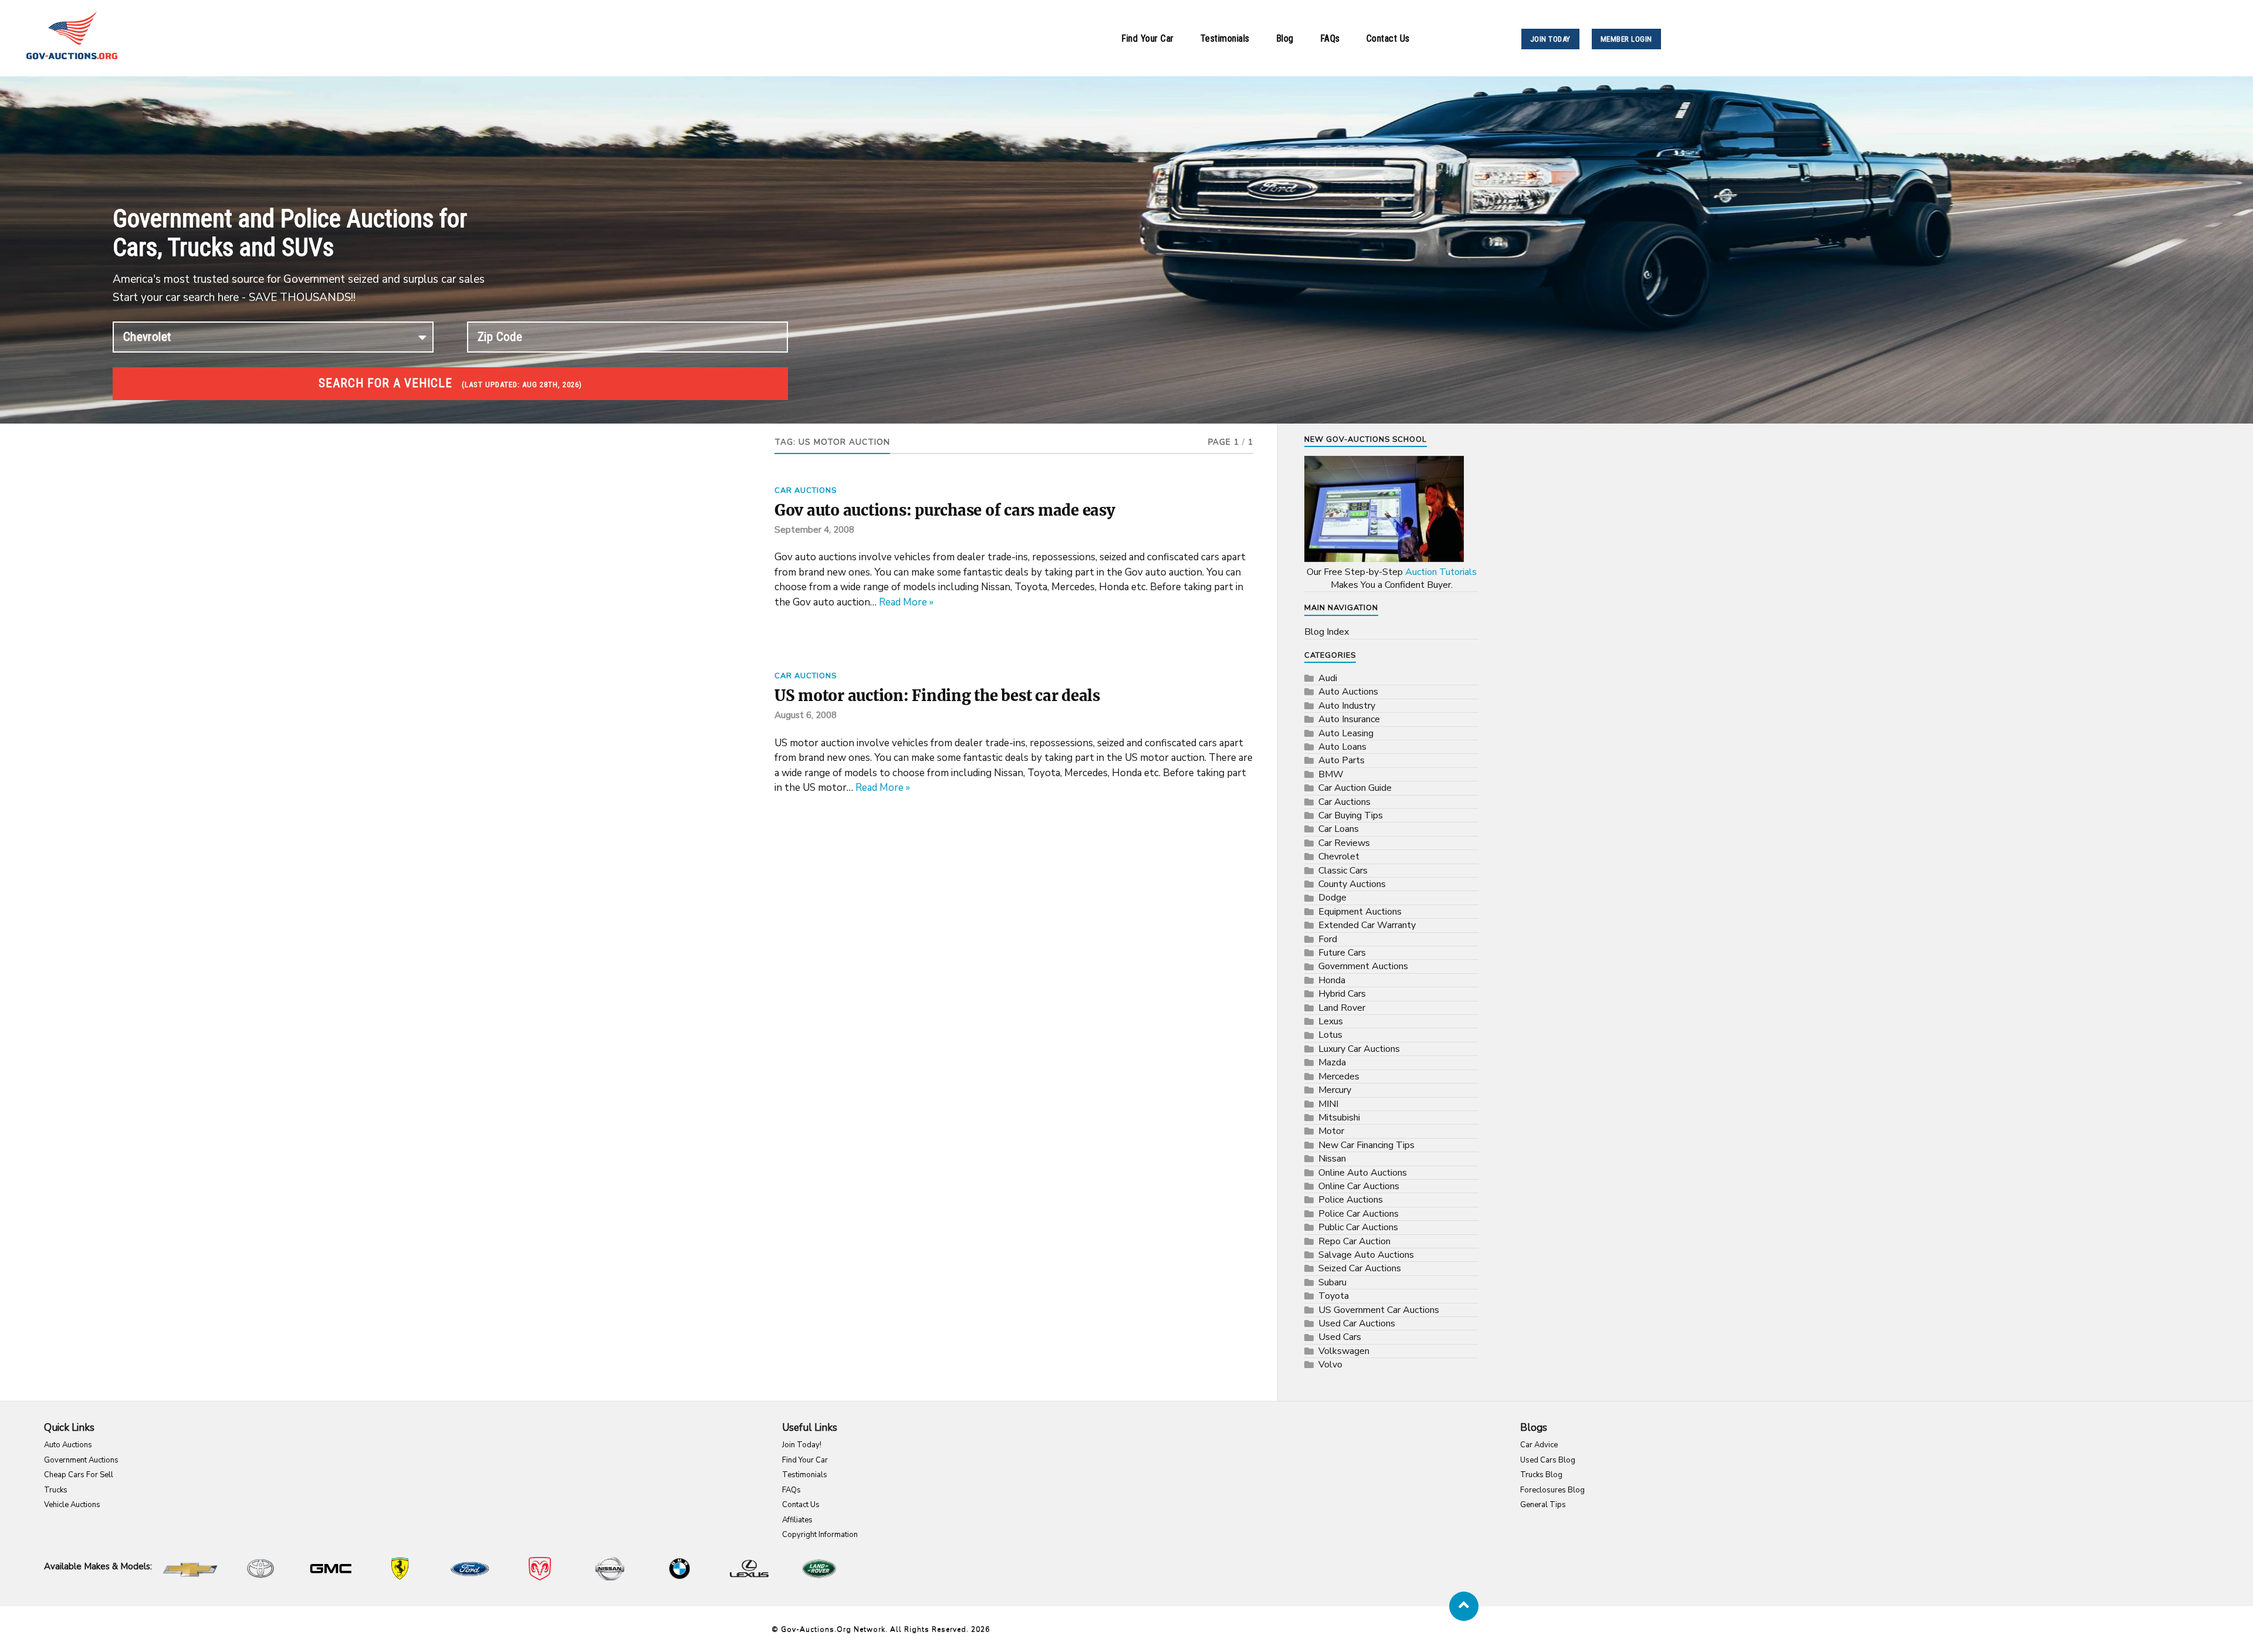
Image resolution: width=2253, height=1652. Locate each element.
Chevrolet (1339, 857)
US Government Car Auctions (1379, 1310)
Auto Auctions (1348, 692)
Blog (1285, 38)
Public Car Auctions (1358, 1227)
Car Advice (1539, 1445)
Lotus (1330, 1035)
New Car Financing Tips (1366, 1145)
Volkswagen (1344, 1351)
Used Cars (1340, 1337)
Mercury (1335, 1090)
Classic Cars (1343, 871)
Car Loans (1339, 829)
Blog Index (1327, 632)
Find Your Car (1148, 38)
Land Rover (1342, 1008)
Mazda (1332, 1062)
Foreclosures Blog (1552, 1490)
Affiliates (797, 1520)
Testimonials (1225, 38)
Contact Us (1388, 38)
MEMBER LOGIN (1626, 39)
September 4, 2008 (814, 530)
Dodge (1332, 898)
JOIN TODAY (1550, 39)
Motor (1331, 1131)
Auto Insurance (1349, 719)
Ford (1328, 939)
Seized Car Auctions (1360, 1268)
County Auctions (1352, 884)
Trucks (56, 1490)
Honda (1332, 980)
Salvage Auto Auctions (1366, 1255)
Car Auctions (806, 490)
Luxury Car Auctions (1359, 1049)
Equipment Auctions (1360, 912)
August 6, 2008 (806, 715)
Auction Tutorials (1441, 572)
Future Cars (1342, 953)
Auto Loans (1342, 747)
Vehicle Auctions (72, 1505)
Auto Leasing (1346, 733)
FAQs (1330, 38)
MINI (1328, 1104)
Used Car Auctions (1357, 1323)
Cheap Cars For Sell (79, 1475)
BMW (1331, 774)
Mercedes (1339, 1076)
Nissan (1332, 1159)
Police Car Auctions (1359, 1214)
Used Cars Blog (1548, 1460)
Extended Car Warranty (1367, 925)
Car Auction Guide (1355, 788)
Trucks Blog (1541, 1475)
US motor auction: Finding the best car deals (937, 696)
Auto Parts (1342, 760)
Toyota (1334, 1296)
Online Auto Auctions (1363, 1173)
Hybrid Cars (1342, 994)
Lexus (1331, 1021)
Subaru (1332, 1282)
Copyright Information (820, 1535)
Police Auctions (1351, 1200)
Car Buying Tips (1351, 815)
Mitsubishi (1339, 1118)
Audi (1328, 678)
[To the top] (1464, 1606)
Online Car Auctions (1359, 1186)
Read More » (906, 602)
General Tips (1543, 1505)
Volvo (1330, 1365)
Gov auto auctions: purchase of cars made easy (945, 510)
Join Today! (802, 1445)
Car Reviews (1344, 843)
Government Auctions (1363, 966)
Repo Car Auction (1354, 1241)
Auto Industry (1347, 706)
